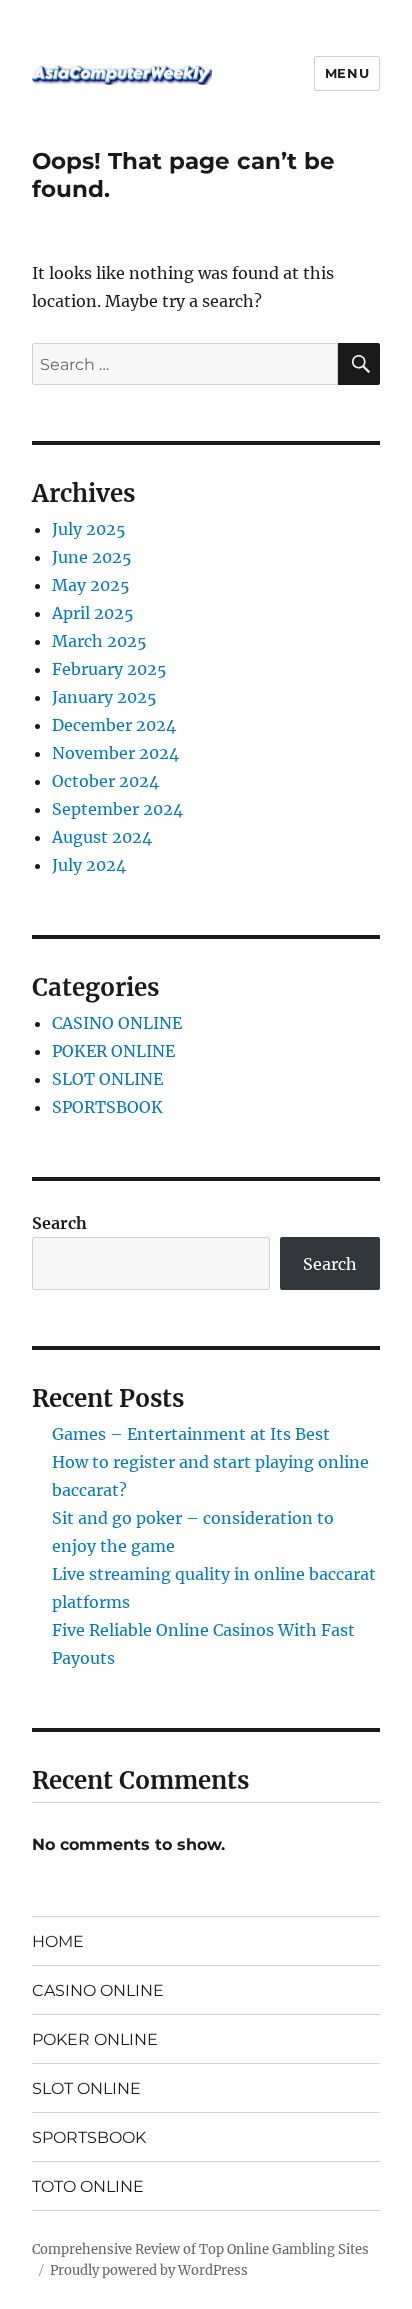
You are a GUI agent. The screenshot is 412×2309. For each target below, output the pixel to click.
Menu (347, 73)
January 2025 (104, 697)
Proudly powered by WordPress (149, 2270)
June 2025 (92, 557)
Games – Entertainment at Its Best (191, 1434)
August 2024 (102, 837)
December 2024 (114, 725)
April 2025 (93, 613)
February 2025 (109, 669)
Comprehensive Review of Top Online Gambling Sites (200, 2249)
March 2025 (99, 641)
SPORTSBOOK (107, 1107)
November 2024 (115, 753)
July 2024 (89, 865)
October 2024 (105, 781)
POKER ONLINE (113, 1051)
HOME (58, 1941)
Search (59, 1223)
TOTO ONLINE (88, 2186)
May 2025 (91, 585)
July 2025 (89, 529)
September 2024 (117, 809)
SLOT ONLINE (107, 1079)
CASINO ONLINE (117, 1023)
